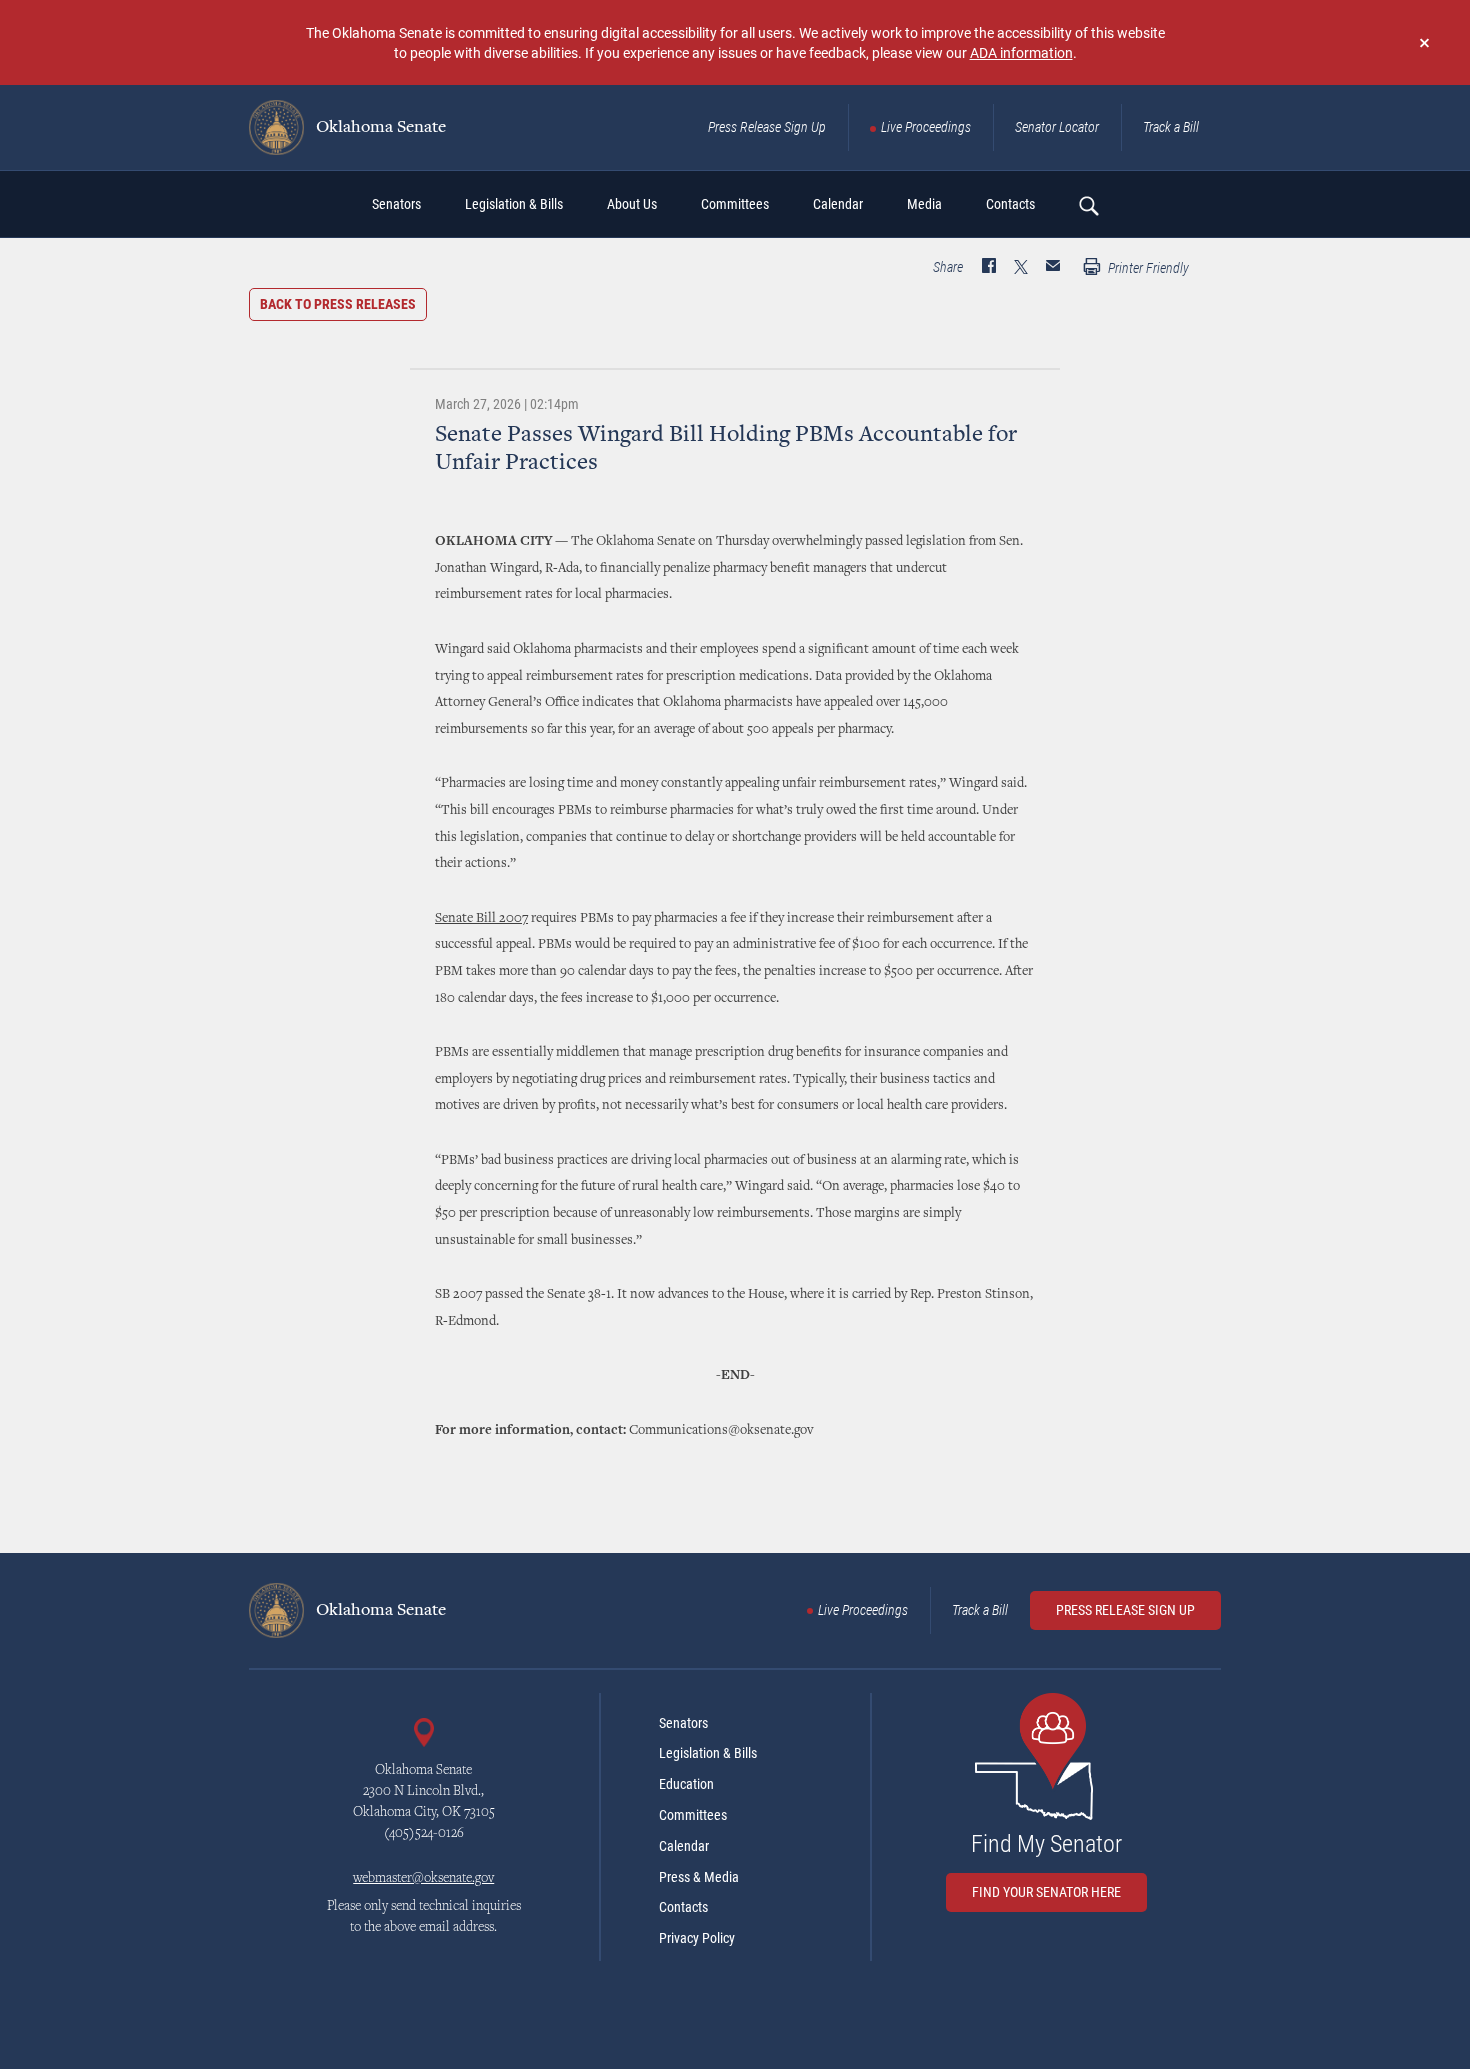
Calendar (684, 1846)
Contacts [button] (1010, 204)
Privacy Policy (697, 1938)
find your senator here (1046, 1892)
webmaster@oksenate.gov (423, 1879)
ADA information (1021, 52)
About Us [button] (632, 204)
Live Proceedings (926, 127)
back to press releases (338, 304)
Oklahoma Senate (379, 128)
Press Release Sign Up (767, 127)
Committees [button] (735, 204)
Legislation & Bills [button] (514, 204)
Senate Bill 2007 (481, 919)
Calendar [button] (838, 204)
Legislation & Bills (708, 1753)
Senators (683, 1723)
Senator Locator (1057, 127)
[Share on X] (1021, 268)
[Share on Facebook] (989, 268)
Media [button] (924, 204)
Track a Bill (1171, 127)
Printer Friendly (1147, 268)
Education (686, 1784)
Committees (693, 1815)
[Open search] (1088, 205)
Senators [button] (396, 204)
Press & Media (699, 1877)
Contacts (683, 1907)
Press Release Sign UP (1125, 1610)
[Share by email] (1053, 268)
